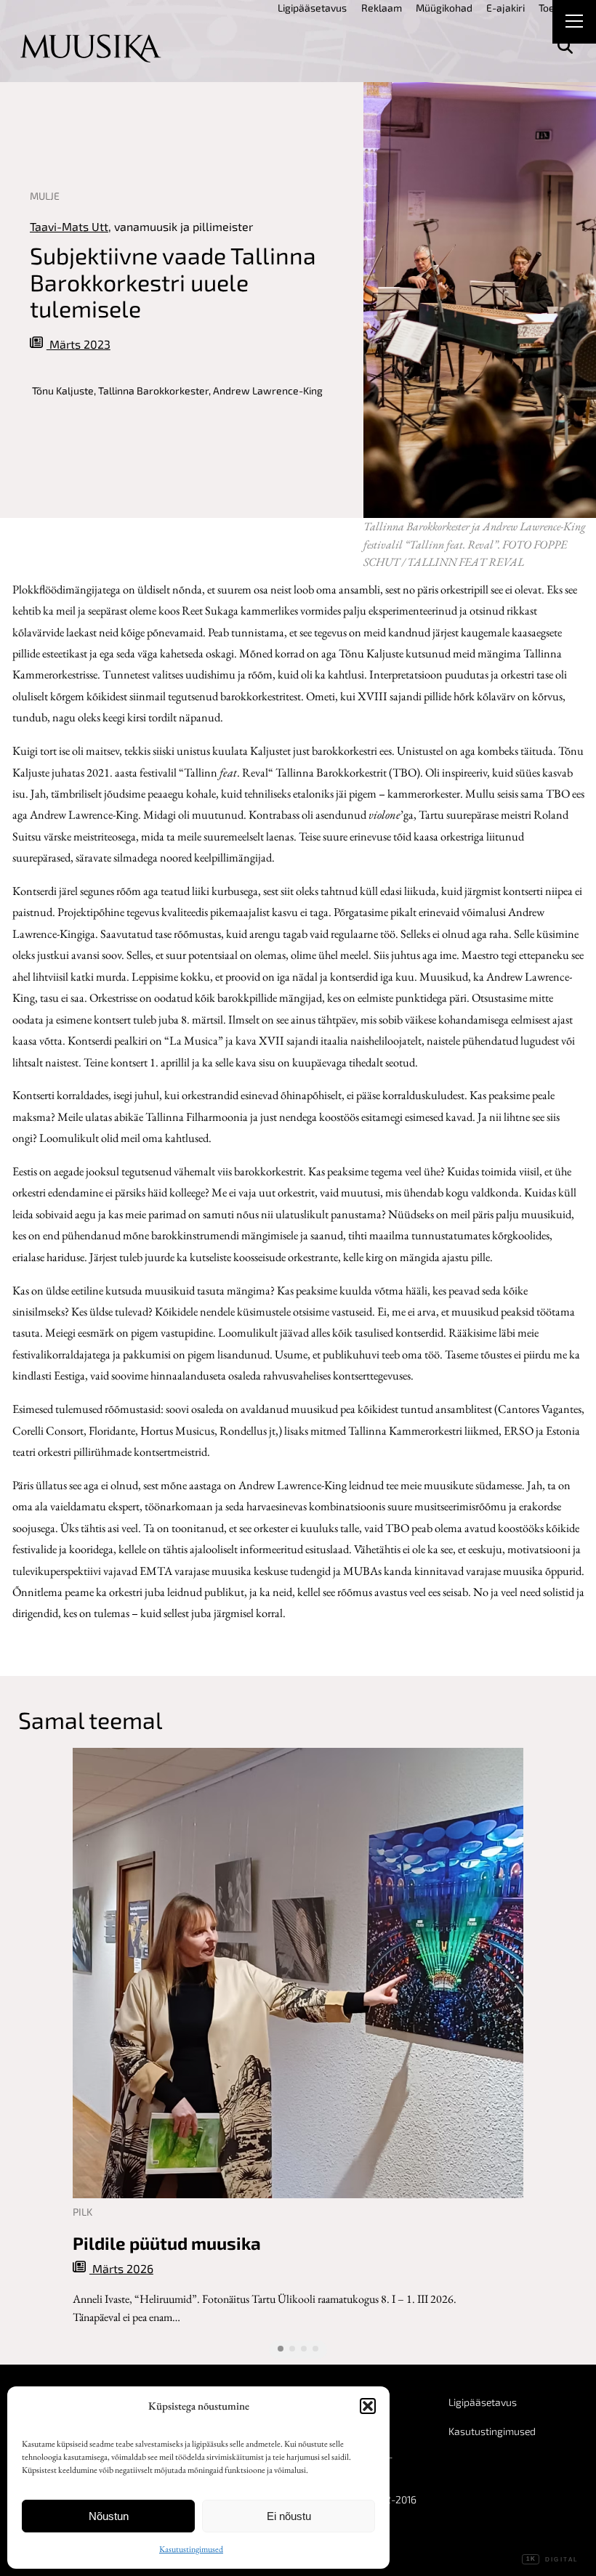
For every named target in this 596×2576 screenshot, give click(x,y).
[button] (368, 2406)
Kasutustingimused (191, 2549)
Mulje (45, 196)
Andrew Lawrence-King (268, 390)
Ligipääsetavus (312, 8)
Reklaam (382, 8)
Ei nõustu (289, 2516)
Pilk (82, 2212)
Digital (552, 2560)
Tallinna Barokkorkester (153, 390)
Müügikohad (444, 8)
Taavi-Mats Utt (69, 226)
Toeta (551, 8)
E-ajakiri (506, 8)
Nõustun (109, 2516)
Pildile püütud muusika (167, 2243)
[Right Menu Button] (574, 23)
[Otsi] (565, 46)
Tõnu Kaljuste (63, 390)
